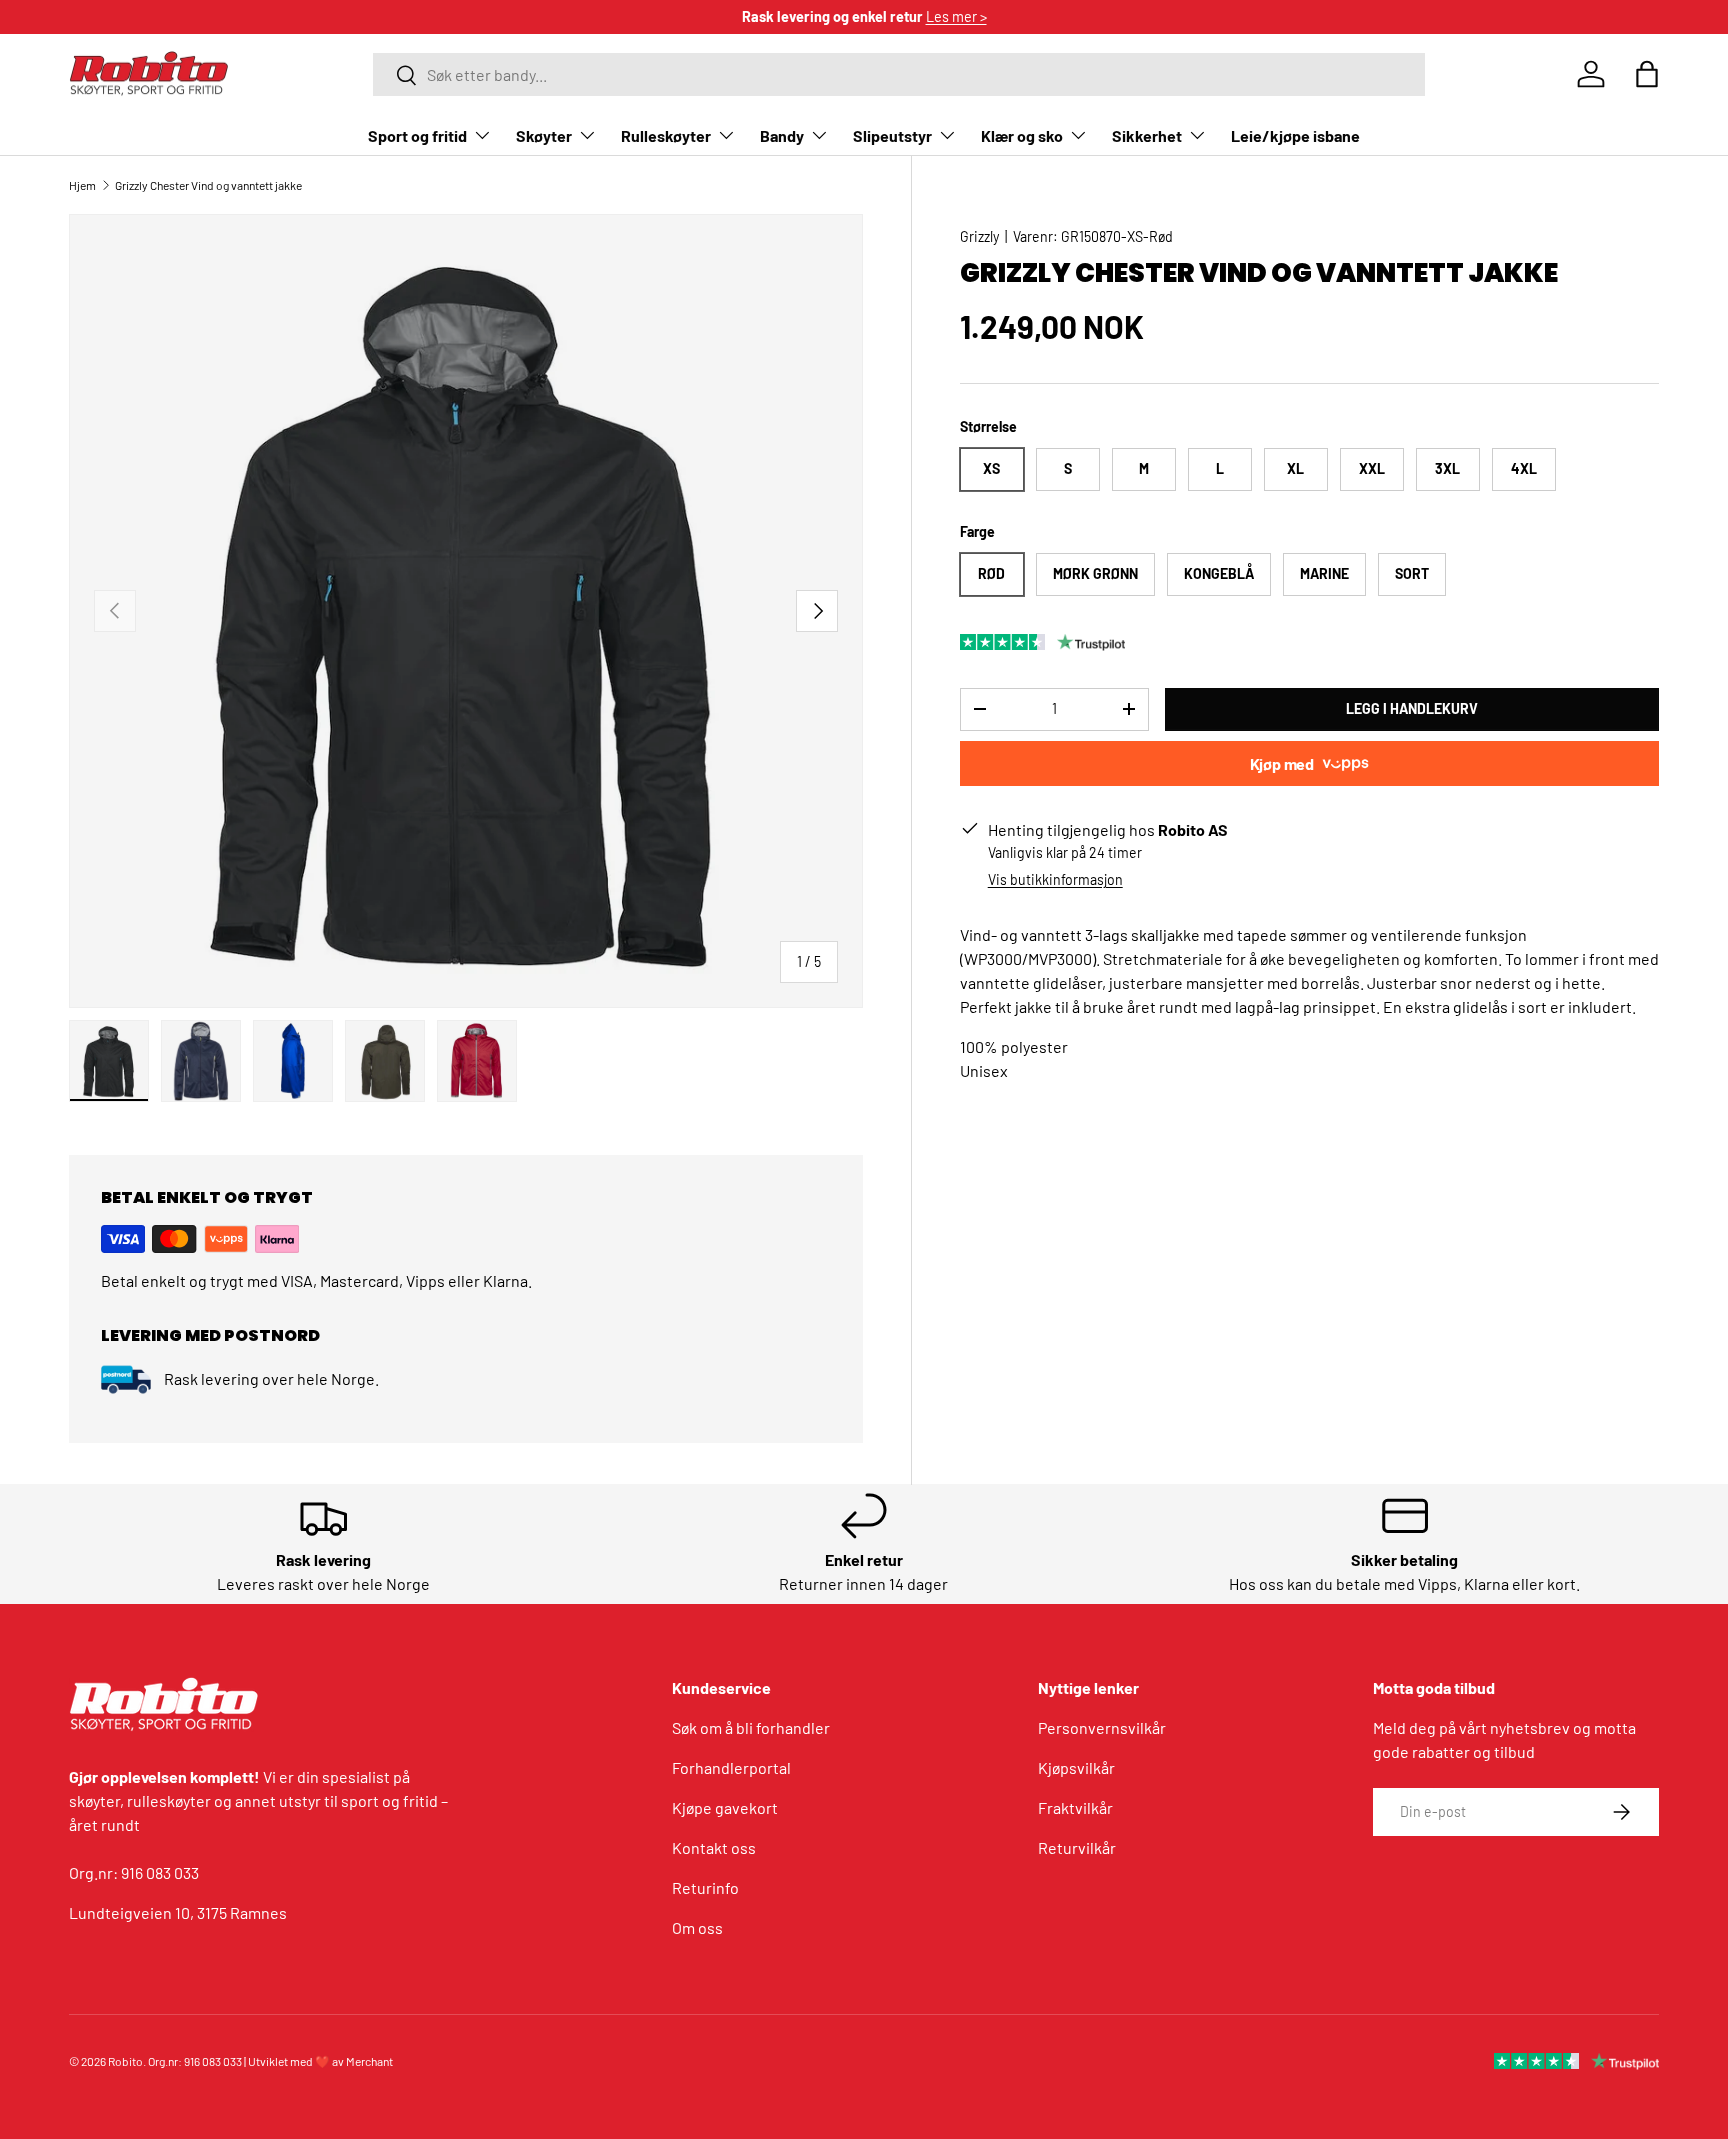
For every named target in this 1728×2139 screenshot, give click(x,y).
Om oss (697, 1927)
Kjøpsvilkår (1076, 1767)
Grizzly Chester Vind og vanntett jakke (208, 185)
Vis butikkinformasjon (1055, 879)
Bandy (782, 135)
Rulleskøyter (666, 135)
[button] (1647, 74)
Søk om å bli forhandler (751, 1727)
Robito (125, 2061)
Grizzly (979, 236)
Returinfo (705, 1887)
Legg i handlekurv (1412, 708)
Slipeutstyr (892, 135)
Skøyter (544, 135)
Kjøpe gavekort (725, 1807)
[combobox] (899, 74)
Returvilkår (1077, 1847)
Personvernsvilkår (1102, 1727)
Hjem (82, 185)
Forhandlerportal (731, 1767)
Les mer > (956, 16)
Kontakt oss (714, 1847)
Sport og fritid (417, 135)
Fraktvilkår (1075, 1807)
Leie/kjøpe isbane (1295, 135)
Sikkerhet (1147, 135)
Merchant (369, 2061)
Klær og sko (1022, 135)
